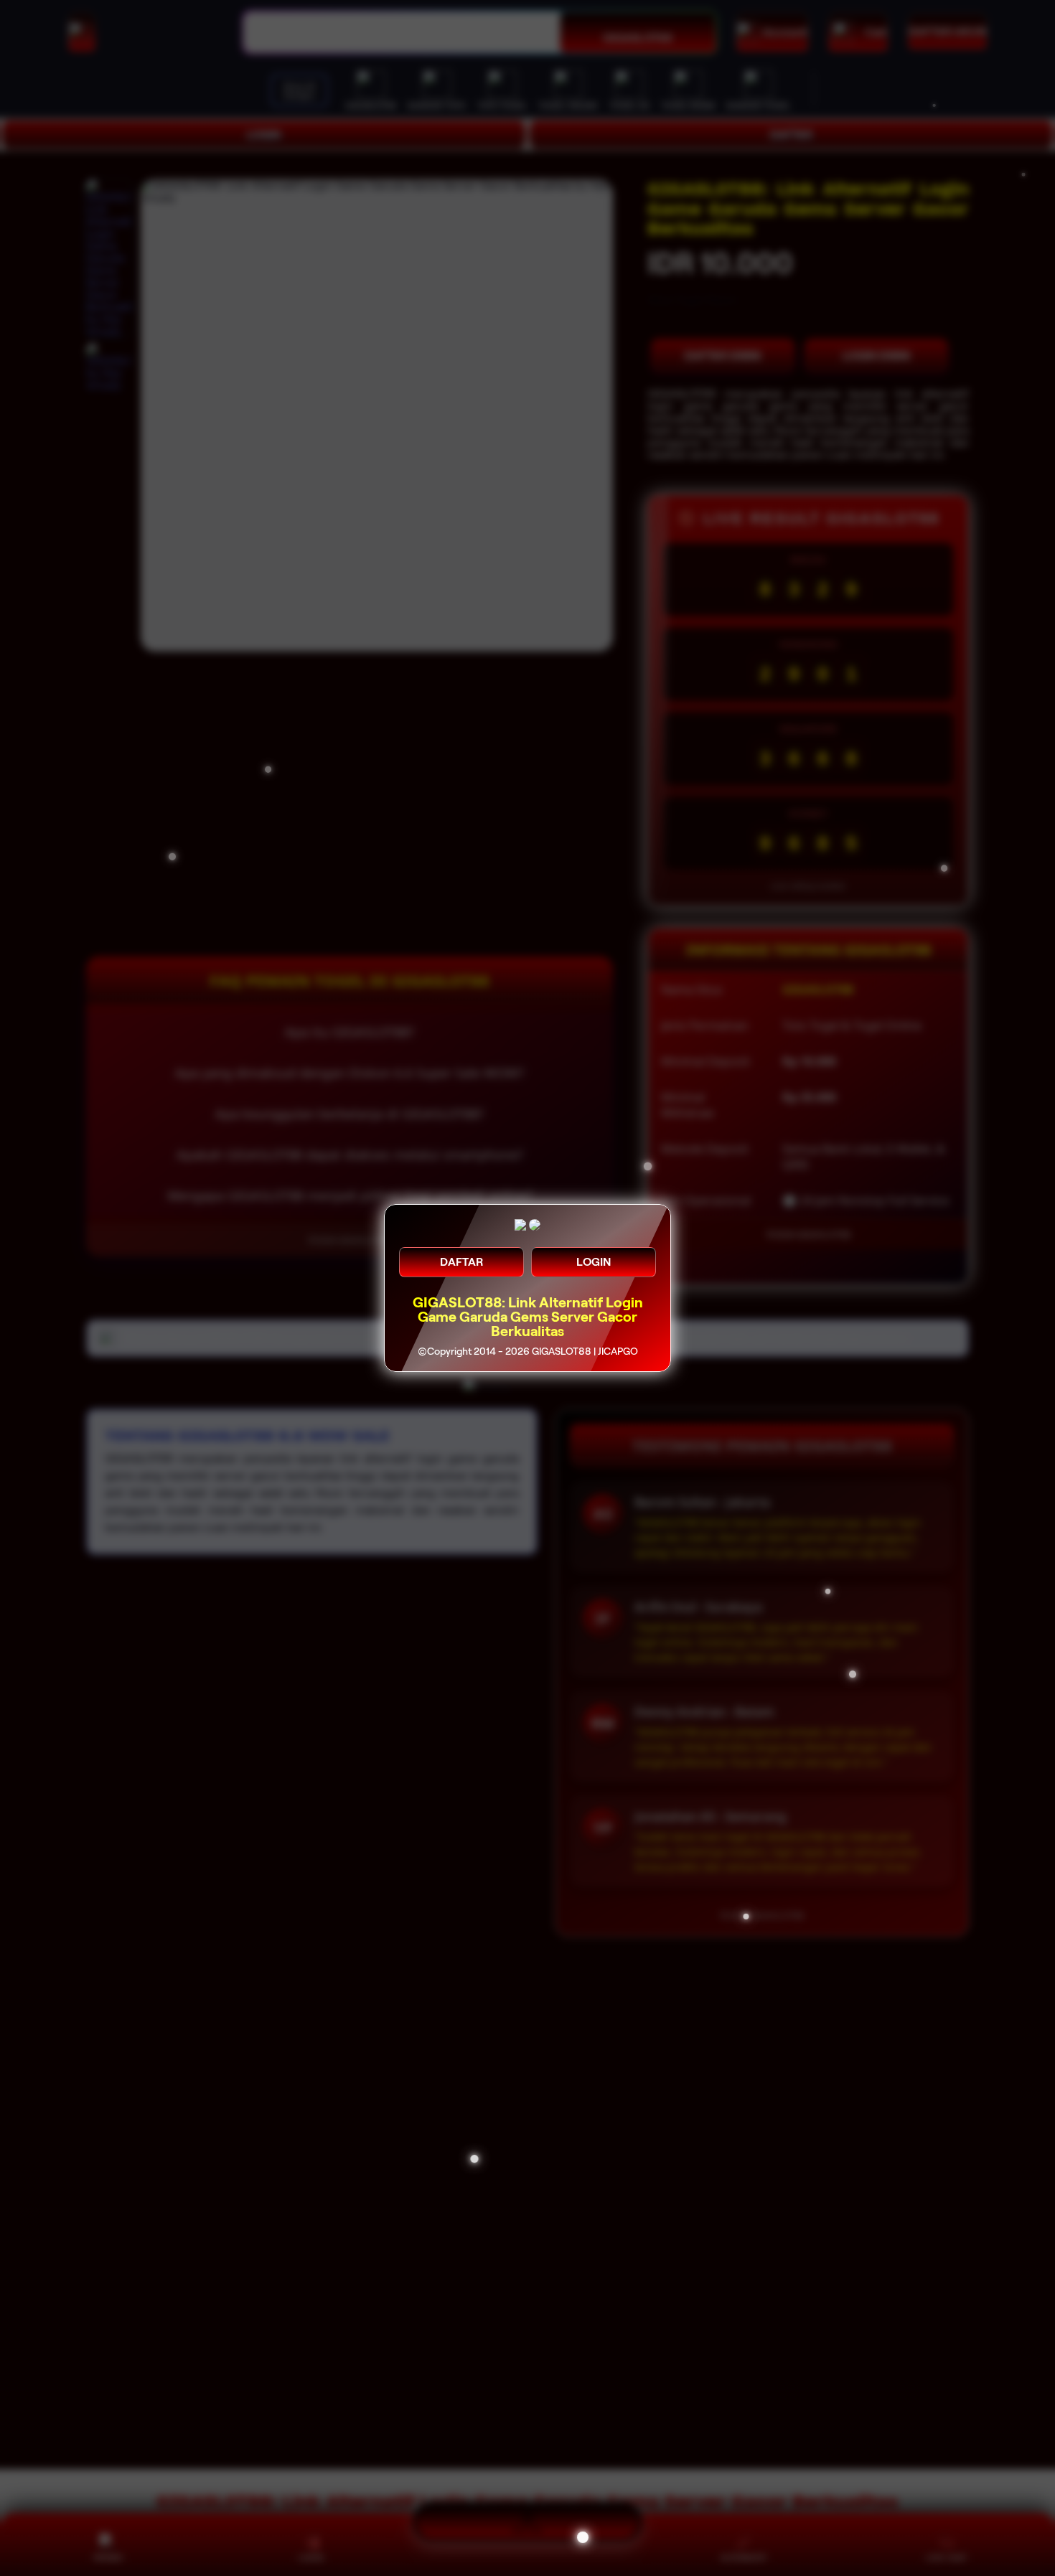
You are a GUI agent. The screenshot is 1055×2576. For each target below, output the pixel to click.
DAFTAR (461, 1262)
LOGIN (594, 1262)
